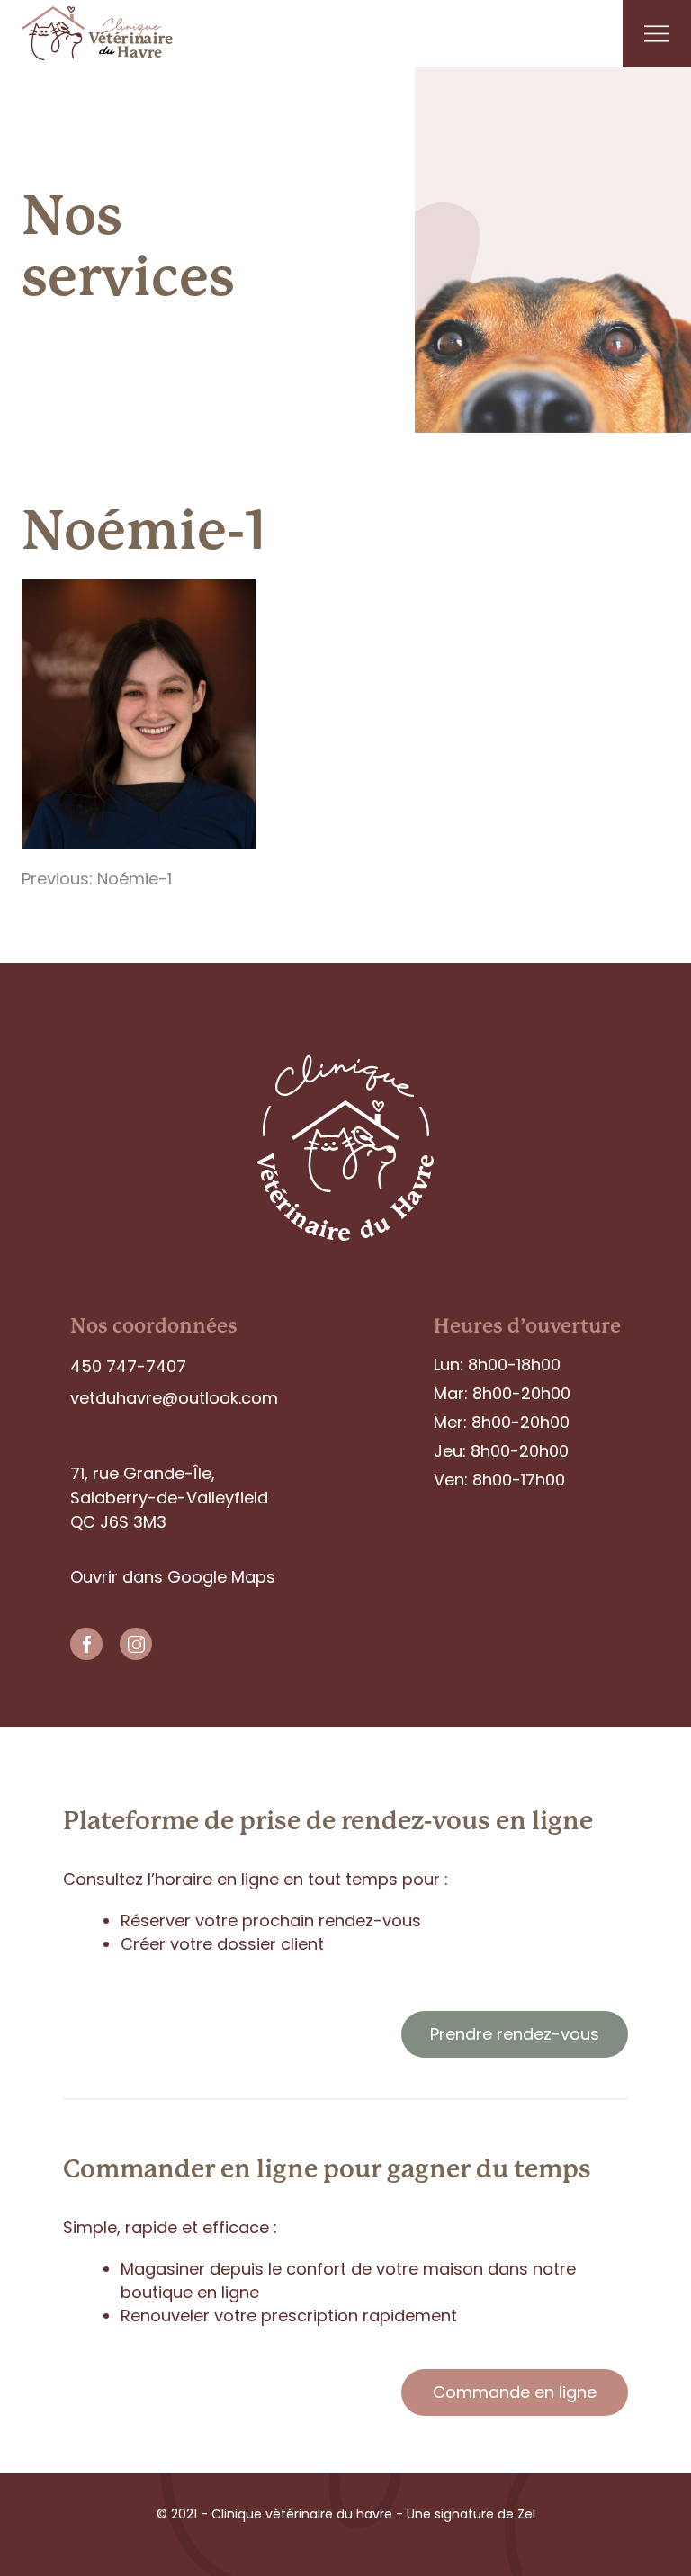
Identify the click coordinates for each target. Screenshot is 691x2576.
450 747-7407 (128, 1366)
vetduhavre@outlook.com (174, 1398)
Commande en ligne (515, 2392)
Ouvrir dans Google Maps (173, 1577)
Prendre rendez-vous (515, 2034)
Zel (525, 2514)
